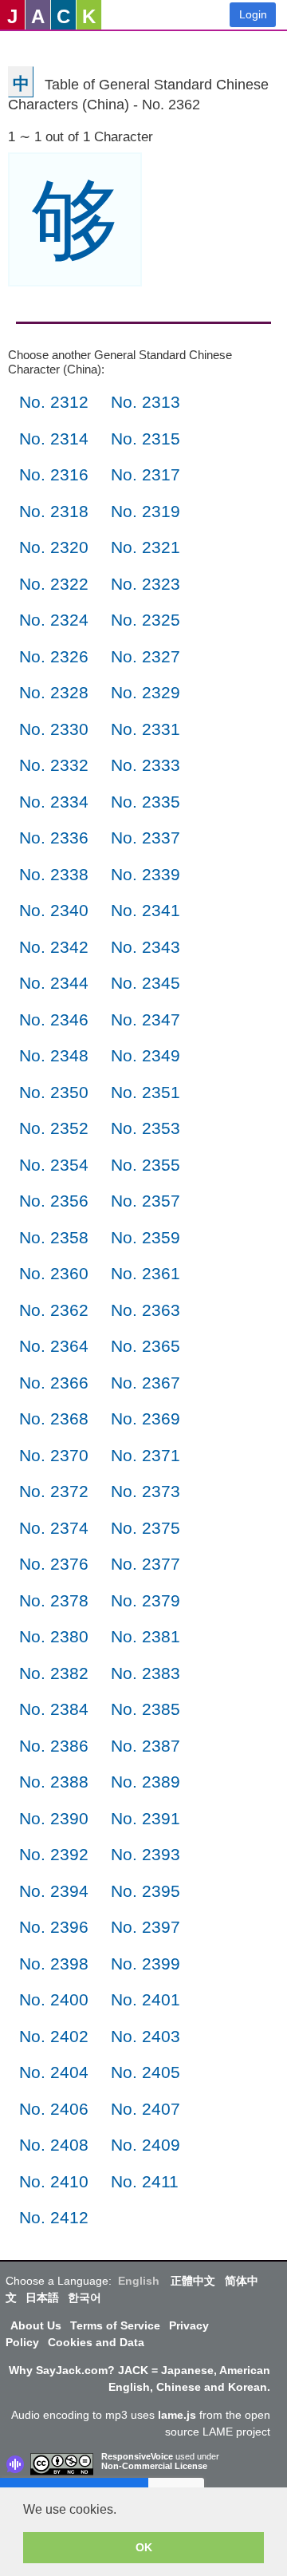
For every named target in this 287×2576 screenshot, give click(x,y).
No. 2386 (54, 1746)
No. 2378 (54, 1600)
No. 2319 (145, 511)
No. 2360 (54, 1273)
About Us (36, 2325)
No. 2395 (145, 1891)
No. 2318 (54, 511)
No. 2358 (54, 1237)
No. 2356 (54, 1201)
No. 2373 (145, 1491)
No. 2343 (145, 947)
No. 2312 (54, 402)
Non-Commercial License (154, 2466)
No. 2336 (54, 838)
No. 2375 (145, 1528)
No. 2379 (145, 1600)
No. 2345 (145, 983)
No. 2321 (145, 547)
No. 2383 (145, 1673)
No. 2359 (145, 1237)
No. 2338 (54, 874)
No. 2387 (145, 1746)
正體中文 (193, 2281)
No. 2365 (145, 1346)
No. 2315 (145, 439)
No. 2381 (145, 1636)
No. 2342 (54, 947)
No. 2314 (54, 439)
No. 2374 (54, 1528)
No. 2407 (145, 2109)
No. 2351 (145, 1092)
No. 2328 (54, 692)
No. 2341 (145, 910)
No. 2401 (145, 1999)
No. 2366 (54, 1383)
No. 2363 (145, 1310)
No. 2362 (54, 1310)
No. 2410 (54, 2181)
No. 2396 (54, 1927)
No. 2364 (54, 1346)
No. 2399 (145, 1964)
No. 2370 (54, 1455)
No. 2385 (145, 1709)
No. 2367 (145, 1383)
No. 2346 (54, 1019)
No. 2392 (54, 1854)
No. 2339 (145, 874)
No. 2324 (54, 620)
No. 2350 (54, 1092)
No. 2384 (54, 1709)
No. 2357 (145, 1201)
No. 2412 (54, 2217)
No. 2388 (54, 1782)
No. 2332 (54, 765)
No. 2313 (145, 402)
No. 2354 (54, 1165)
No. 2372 (54, 1491)
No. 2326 (54, 656)
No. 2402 (54, 2036)
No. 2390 (54, 1818)
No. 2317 (145, 474)
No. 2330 (54, 729)
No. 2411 (145, 2181)
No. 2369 (145, 1418)
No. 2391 (145, 1818)
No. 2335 (145, 802)
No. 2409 (145, 2145)
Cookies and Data (96, 2342)
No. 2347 (145, 1019)
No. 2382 (54, 1673)
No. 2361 (145, 1273)
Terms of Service (115, 2325)
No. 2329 (145, 692)
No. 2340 (54, 910)
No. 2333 (145, 765)
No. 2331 (145, 729)
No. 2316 (54, 474)
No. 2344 (54, 983)
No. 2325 (145, 620)
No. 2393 (145, 1854)
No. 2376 (54, 1564)
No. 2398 (54, 1964)
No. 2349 (145, 1055)
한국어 (85, 2297)
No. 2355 (145, 1165)
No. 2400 (54, 1999)
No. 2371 (145, 1455)
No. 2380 (54, 1636)
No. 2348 (54, 1055)
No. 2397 (145, 1927)
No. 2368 (54, 1418)
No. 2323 (145, 584)
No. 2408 (54, 2145)
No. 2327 (145, 656)
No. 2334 (54, 802)
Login (253, 14)
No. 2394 (54, 1891)
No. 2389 (145, 1782)
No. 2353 (145, 1128)
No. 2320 (54, 547)
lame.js (177, 2415)
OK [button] (144, 2547)
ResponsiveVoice (137, 2456)
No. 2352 (54, 1128)
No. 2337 (145, 838)
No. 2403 (145, 2036)
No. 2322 (54, 584)
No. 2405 (145, 2072)
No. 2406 (54, 2109)
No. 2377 (145, 1564)
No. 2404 (54, 2072)
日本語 (42, 2297)
